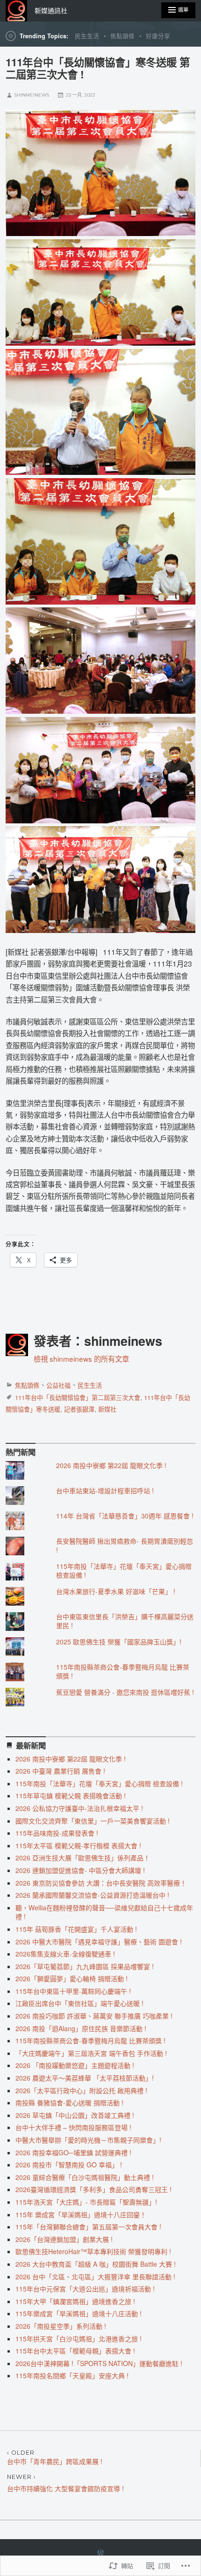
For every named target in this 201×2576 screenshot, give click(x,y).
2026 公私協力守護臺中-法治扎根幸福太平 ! (79, 1808)
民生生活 (87, 36)
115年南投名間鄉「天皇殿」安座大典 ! (72, 2375)
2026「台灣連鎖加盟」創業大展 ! (64, 2239)
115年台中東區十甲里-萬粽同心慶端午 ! (73, 1991)
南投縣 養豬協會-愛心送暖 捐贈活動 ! (69, 2103)
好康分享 (158, 36)
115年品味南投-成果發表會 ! (57, 1833)
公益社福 (58, 1385)
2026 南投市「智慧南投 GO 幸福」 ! (69, 2165)
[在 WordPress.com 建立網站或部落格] (100, 2553)
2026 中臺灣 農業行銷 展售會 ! (60, 1771)
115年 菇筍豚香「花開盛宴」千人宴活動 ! (76, 1929)
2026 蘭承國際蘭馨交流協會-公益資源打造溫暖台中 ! (92, 1895)
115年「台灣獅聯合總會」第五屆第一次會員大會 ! (88, 2227)
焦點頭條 (122, 36)
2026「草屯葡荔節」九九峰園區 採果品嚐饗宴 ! (85, 1966)
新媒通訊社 (51, 11)
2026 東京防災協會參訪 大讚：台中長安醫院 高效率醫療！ (101, 1883)
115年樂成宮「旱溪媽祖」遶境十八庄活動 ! (79, 2313)
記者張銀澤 (79, 1409)
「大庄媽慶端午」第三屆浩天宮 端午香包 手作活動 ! (91, 2053)
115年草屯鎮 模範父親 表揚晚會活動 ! (71, 1796)
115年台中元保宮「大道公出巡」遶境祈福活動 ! (85, 2289)
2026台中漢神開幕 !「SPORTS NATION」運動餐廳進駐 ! (99, 2363)
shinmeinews (32, 95)
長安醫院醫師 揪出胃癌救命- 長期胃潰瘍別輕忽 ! (125, 1546)
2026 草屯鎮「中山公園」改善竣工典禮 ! (75, 2115)
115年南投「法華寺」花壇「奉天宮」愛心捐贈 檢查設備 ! (124, 1571)
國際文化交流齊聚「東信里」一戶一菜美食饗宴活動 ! (93, 1821)
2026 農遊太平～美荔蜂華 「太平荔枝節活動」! (85, 2078)
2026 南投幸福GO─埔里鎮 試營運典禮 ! (73, 2152)
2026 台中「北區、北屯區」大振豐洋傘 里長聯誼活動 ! (95, 2277)
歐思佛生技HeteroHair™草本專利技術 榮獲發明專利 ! (93, 2251)
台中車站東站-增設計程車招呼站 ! (105, 1490)
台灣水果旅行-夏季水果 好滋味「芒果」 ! (116, 1591)
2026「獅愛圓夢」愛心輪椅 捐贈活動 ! (72, 1978)
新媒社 (107, 1409)
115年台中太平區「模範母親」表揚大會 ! (75, 2351)
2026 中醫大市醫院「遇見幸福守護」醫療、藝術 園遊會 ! (99, 1942)
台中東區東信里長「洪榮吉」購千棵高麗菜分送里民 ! (125, 1621)
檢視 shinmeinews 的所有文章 (81, 1358)
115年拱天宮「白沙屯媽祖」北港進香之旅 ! (79, 2339)
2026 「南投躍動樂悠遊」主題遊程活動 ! (75, 2065)
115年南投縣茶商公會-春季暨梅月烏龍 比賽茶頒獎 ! (123, 1671)
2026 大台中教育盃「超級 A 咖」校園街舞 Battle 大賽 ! (96, 2264)
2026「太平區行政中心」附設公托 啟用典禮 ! (81, 2090)
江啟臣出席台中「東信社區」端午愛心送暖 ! (79, 2003)
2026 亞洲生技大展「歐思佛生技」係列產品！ (83, 1858)
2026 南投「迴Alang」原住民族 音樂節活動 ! (81, 2028)
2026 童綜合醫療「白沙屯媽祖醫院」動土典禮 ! (85, 2177)
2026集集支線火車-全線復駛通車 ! (65, 1954)
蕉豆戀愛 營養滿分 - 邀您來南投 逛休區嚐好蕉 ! (125, 1692)
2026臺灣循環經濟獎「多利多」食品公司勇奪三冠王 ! (93, 2189)
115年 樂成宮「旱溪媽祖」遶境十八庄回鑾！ (81, 2214)
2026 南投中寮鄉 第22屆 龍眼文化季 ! (111, 1465)
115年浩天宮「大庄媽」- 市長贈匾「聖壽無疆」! (86, 2202)
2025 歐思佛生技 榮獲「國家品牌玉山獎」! (119, 1642)
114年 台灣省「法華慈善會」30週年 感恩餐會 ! (125, 1516)
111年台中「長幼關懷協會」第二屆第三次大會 (78, 1397)
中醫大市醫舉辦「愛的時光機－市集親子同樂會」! (88, 2140)
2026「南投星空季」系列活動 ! (61, 2326)
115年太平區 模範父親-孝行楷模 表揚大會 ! (78, 1845)
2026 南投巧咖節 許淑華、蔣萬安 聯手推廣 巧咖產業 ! (94, 2016)
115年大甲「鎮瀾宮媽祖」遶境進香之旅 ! (75, 2301)
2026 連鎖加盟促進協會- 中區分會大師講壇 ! (80, 1870)
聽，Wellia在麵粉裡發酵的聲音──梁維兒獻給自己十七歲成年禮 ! (104, 1912)
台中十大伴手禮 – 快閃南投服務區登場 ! (73, 2127)
